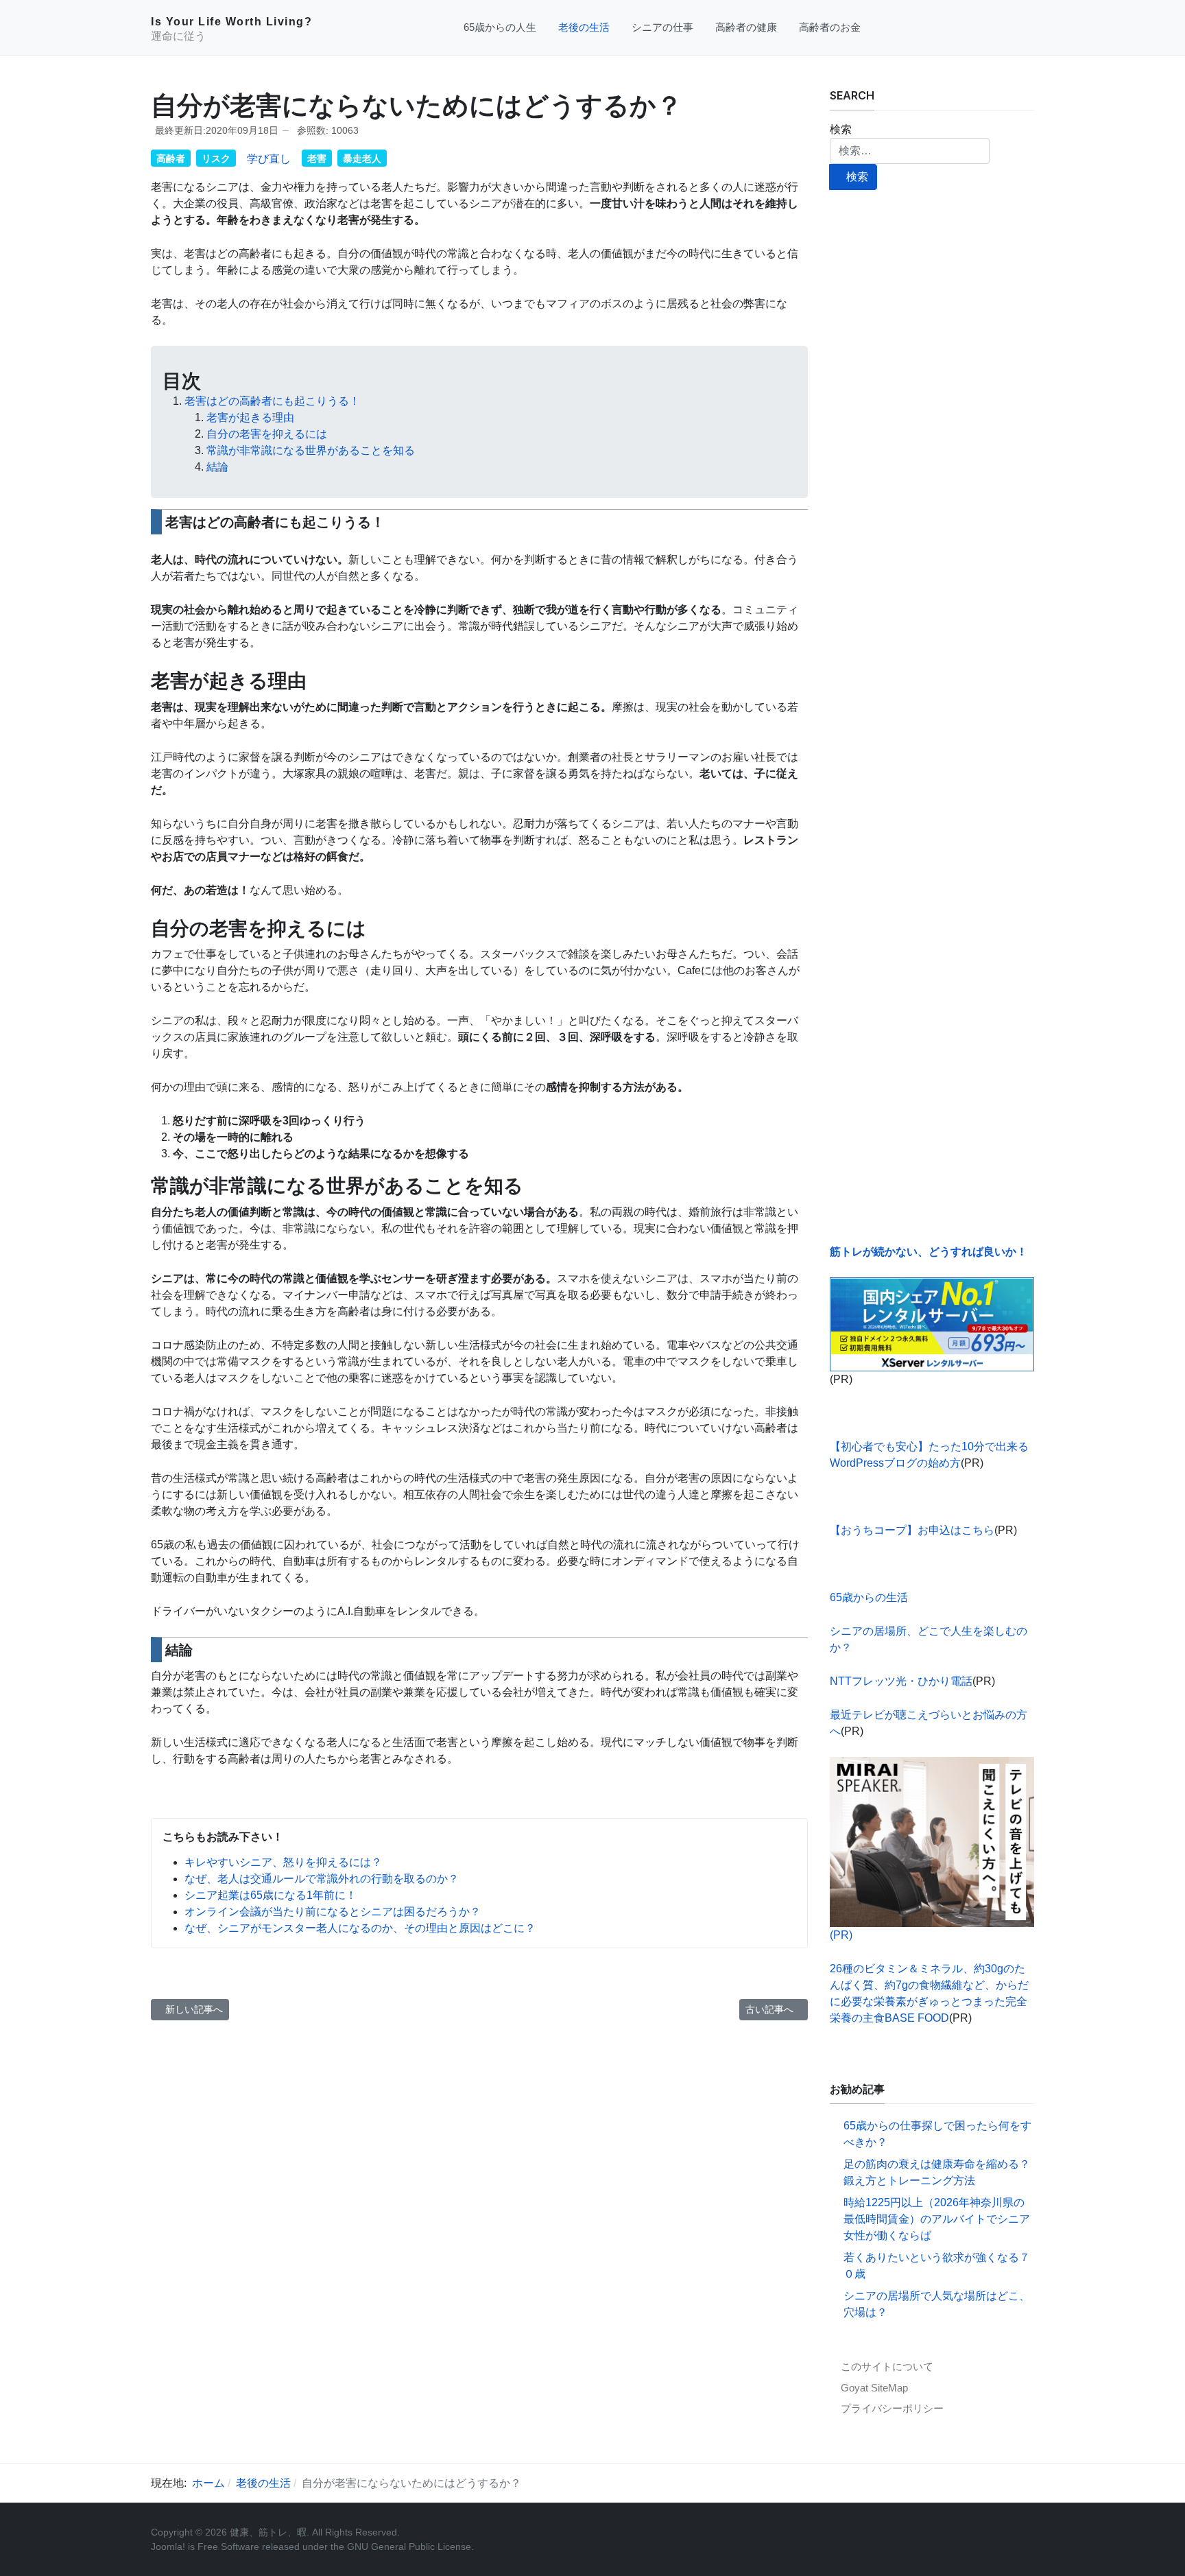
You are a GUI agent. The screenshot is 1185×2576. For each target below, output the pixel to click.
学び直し (269, 159)
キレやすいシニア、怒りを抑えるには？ (283, 1862)
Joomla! (168, 2547)
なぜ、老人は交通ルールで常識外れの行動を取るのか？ (322, 1879)
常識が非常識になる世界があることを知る (311, 450)
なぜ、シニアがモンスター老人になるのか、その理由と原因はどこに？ (360, 1928)
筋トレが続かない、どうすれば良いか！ (929, 1252)
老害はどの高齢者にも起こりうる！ (272, 401)
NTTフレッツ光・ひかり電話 (901, 1681)
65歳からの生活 (869, 1597)
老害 (317, 158)
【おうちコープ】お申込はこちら (912, 1530)
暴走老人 (362, 158)
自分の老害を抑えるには (267, 434)
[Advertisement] (932, 717)
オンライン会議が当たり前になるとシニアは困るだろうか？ (333, 1912)
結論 (217, 467)
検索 (841, 129)
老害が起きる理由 (250, 417)
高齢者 (171, 158)
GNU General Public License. (410, 2547)
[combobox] (910, 151)
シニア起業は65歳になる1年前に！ (271, 1895)
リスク (216, 158)
